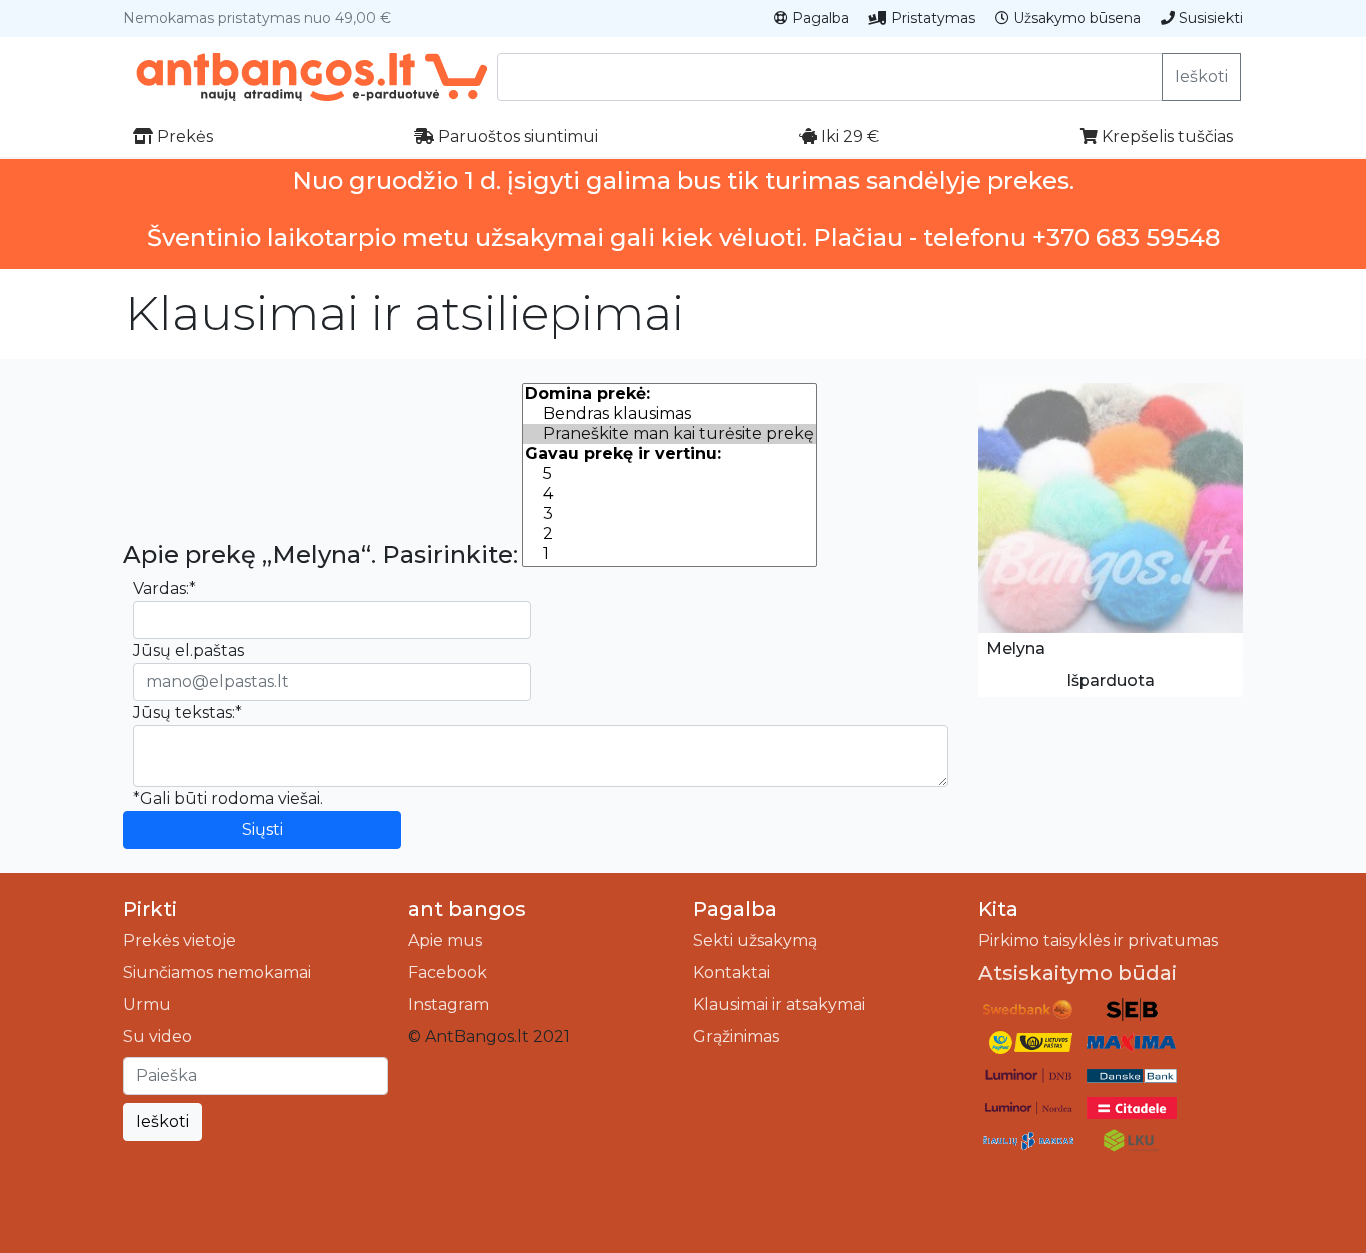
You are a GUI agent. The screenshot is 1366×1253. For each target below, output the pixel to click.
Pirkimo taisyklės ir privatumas (1098, 940)
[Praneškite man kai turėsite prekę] (669, 434)
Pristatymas (931, 18)
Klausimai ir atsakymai (779, 1004)
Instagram (448, 1004)
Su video (157, 1036)
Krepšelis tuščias (1165, 136)
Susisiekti (1209, 18)
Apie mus (445, 940)
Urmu (147, 1004)
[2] (669, 534)
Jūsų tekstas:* (187, 712)
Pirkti (150, 909)
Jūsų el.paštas (188, 650)
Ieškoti (1201, 76)
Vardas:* (164, 588)
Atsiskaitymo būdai (1077, 973)
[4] (669, 494)
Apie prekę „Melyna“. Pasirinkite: (320, 555)
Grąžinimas (736, 1036)
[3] (669, 514)
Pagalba (818, 18)
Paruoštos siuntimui (516, 136)
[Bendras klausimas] (669, 414)
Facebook (447, 972)
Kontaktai (731, 972)
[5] (669, 474)
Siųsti (262, 829)
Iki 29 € (848, 136)
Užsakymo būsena (1075, 18)
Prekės (183, 136)
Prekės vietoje (179, 940)
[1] (669, 554)
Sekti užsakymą (755, 940)
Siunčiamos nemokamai (217, 972)
